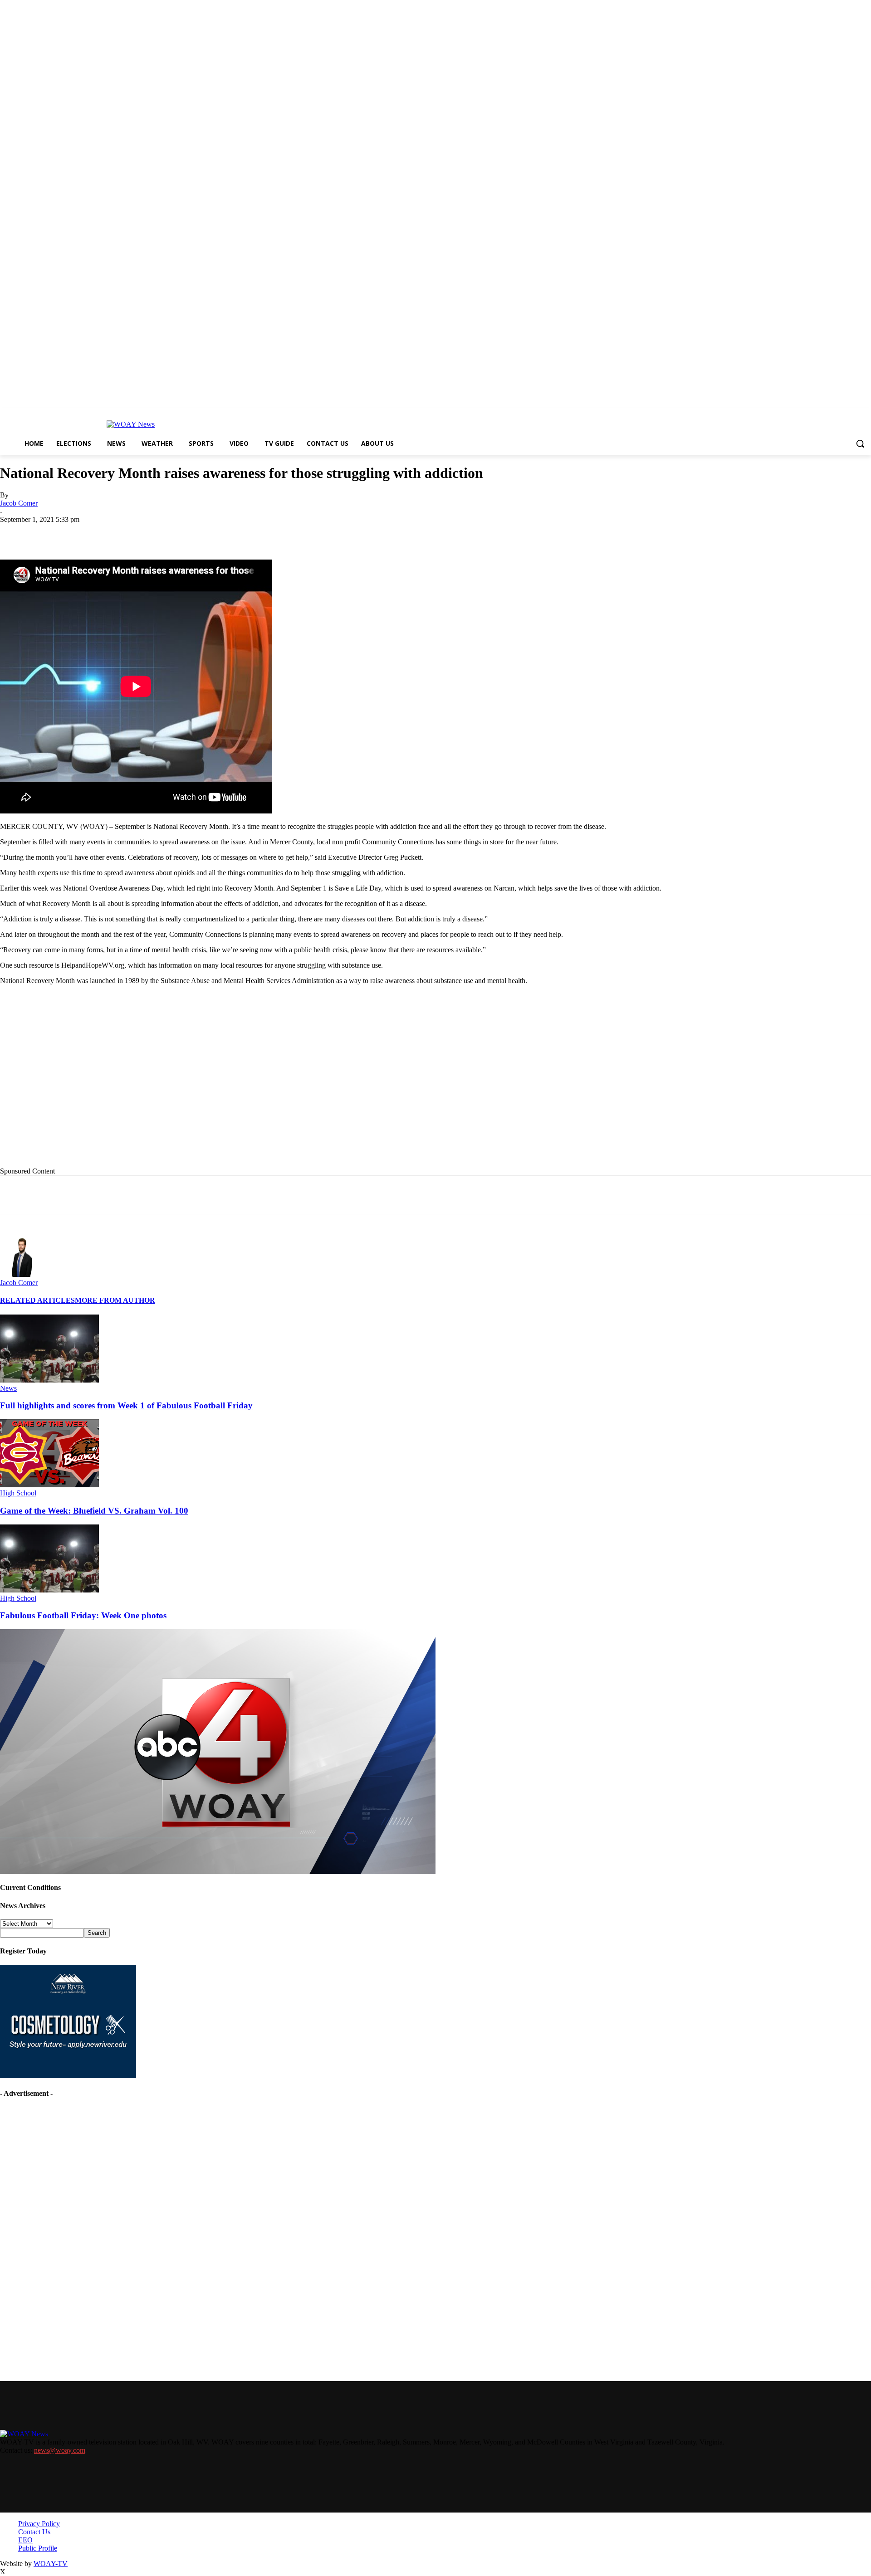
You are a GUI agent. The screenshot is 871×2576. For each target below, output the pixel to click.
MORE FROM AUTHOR (115, 1300)
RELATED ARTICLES (37, 1300)
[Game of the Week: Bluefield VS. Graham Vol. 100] (49, 1485)
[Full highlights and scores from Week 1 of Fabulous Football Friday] (49, 1380)
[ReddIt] (246, 533)
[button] (860, 443)
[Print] (148, 533)
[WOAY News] (131, 424)
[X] (116, 533)
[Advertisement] (186, 1083)
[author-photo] (22, 1274)
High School (18, 1493)
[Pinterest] (214, 533)
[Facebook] (83, 533)
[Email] (181, 533)
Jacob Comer (19, 503)
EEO (25, 2540)
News (8, 1388)
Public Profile (38, 2548)
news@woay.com (60, 2450)
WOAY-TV (51, 2564)
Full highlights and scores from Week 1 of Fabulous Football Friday (126, 1405)
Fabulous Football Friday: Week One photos (83, 1615)
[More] (312, 533)
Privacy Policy (39, 2524)
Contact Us (34, 2532)
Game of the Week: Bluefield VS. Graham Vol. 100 (94, 1511)
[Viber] (279, 533)
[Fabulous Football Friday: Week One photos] (49, 1590)
